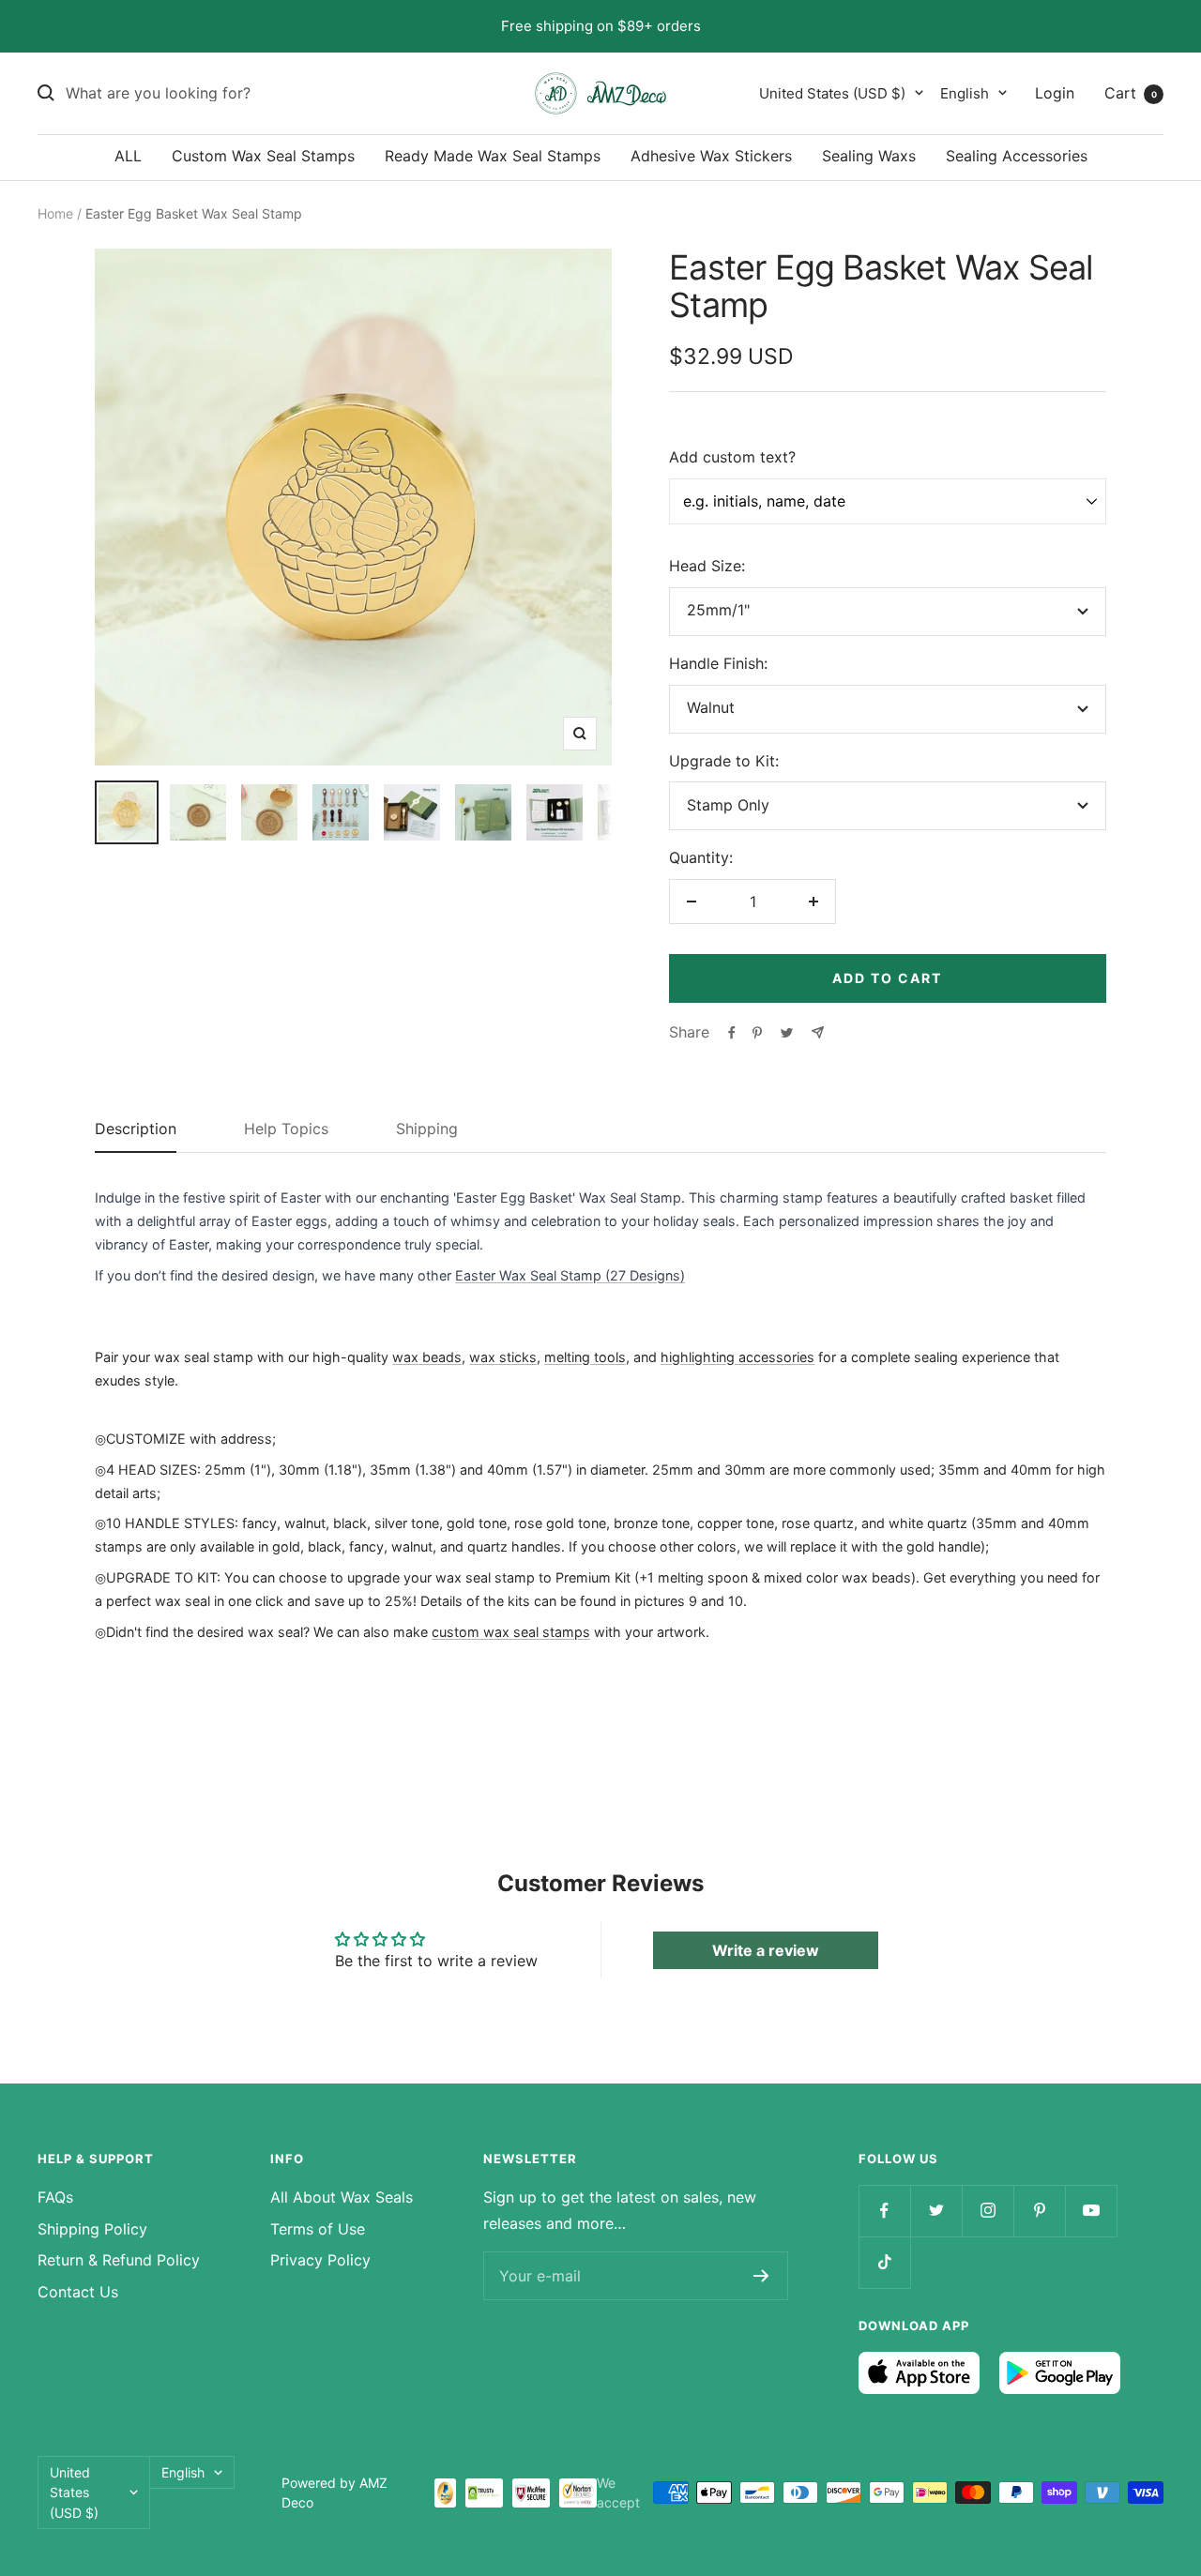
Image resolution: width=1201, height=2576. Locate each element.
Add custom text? (732, 457)
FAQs (55, 2197)
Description (136, 1129)
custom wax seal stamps (511, 1632)
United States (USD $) (832, 92)
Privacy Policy (320, 2260)
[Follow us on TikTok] (884, 2262)
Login (1055, 92)
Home (55, 213)
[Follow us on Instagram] (988, 2211)
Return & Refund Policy (119, 2260)
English (965, 92)
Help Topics (286, 1129)
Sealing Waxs (869, 156)
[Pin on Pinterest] (757, 1033)
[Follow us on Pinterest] (1039, 2211)
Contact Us (78, 2292)
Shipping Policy (92, 2229)
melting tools (585, 1357)
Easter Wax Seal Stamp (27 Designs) (570, 1275)
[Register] (761, 2276)
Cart (1131, 92)
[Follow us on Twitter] (936, 2211)
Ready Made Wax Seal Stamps (493, 156)
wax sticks (503, 1357)
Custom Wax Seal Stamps (263, 156)
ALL (128, 156)
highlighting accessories (737, 1357)
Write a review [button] (766, 1950)
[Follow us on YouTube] (1091, 2211)
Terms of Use (318, 2229)
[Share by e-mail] (818, 1032)
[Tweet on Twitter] (787, 1033)
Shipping (427, 1129)
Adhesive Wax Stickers (711, 156)
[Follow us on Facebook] (884, 2211)
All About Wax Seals (342, 2197)
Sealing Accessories (1017, 156)
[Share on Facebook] (732, 1033)
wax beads (427, 1357)
